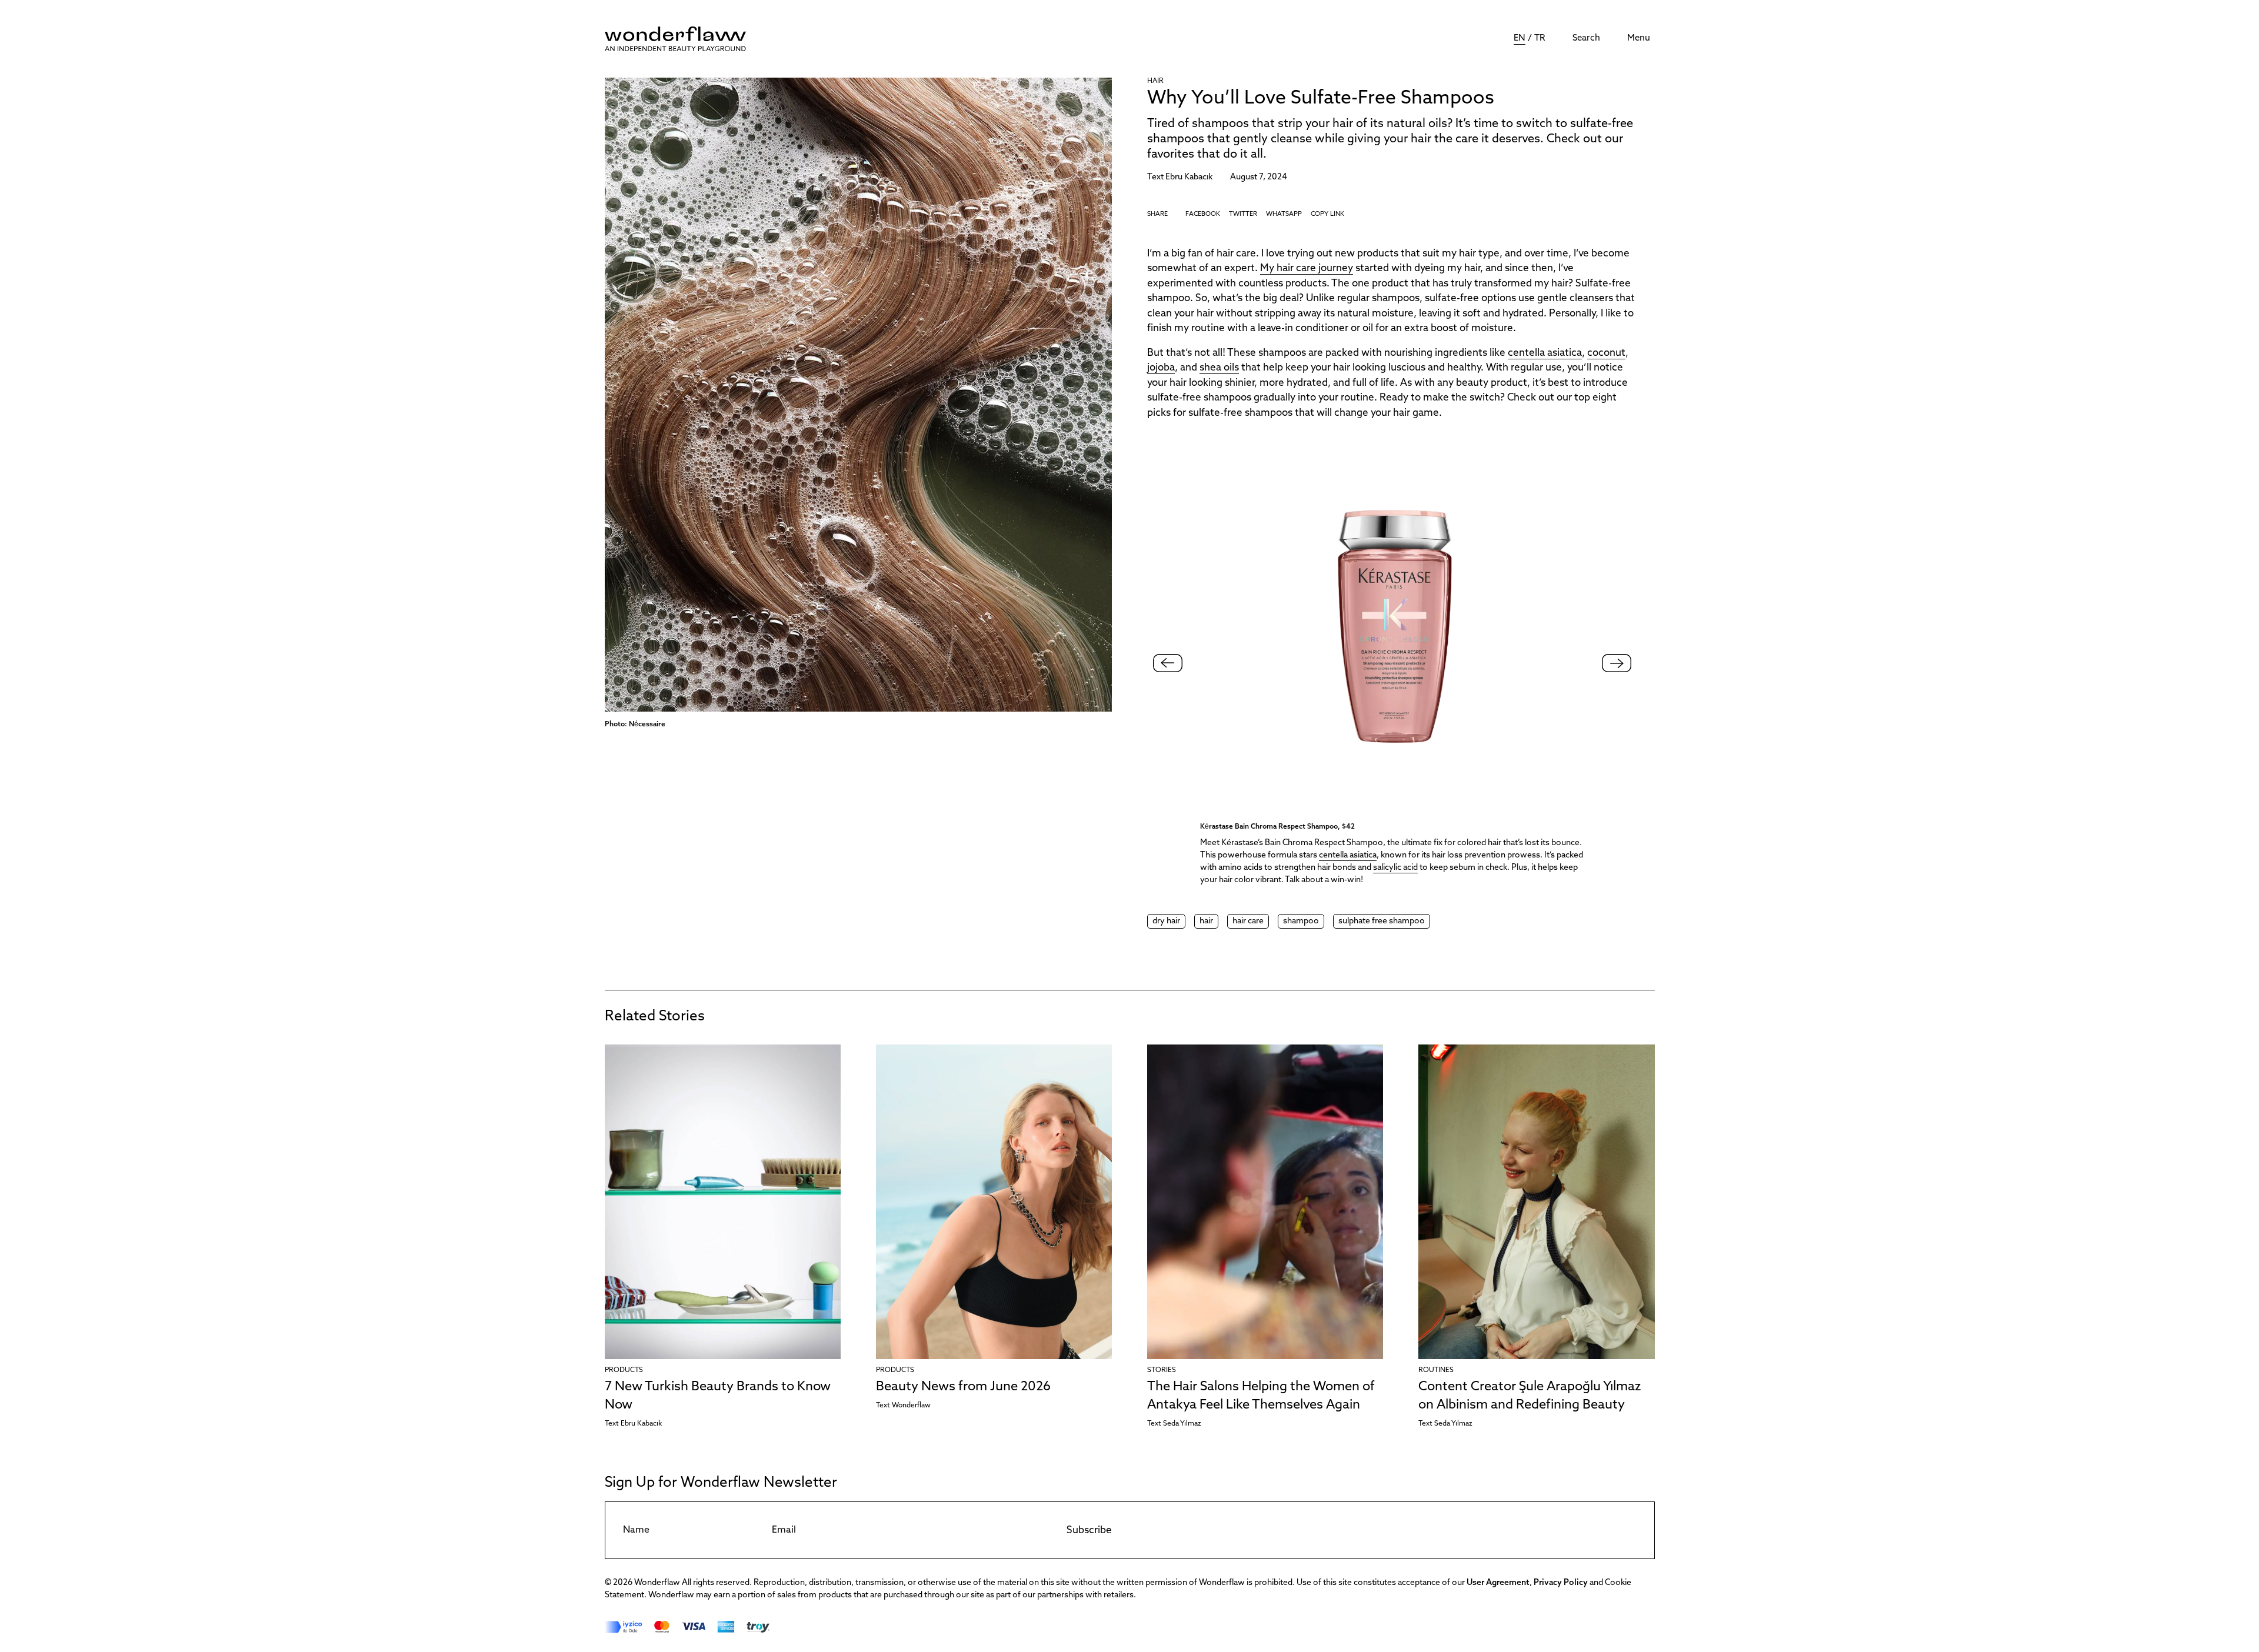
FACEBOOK (1203, 214)
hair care (1248, 921)
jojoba (1161, 368)
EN (1520, 39)
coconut (1606, 353)
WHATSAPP (1284, 214)
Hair (1155, 81)
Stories (1162, 1370)
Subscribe (1089, 1531)
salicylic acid (1395, 868)
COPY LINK (1327, 214)
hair (1206, 921)
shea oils (1219, 368)
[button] (1617, 663)
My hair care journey (1307, 268)
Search (1586, 39)
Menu (1639, 39)
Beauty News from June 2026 (963, 1387)
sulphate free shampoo (1382, 921)
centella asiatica (1545, 353)
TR (1540, 39)
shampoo (1301, 921)
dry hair (1166, 921)
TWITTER (1243, 214)
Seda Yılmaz (1182, 1424)
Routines (1436, 1370)
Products (624, 1370)
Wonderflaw (911, 1406)
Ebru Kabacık (1189, 177)
